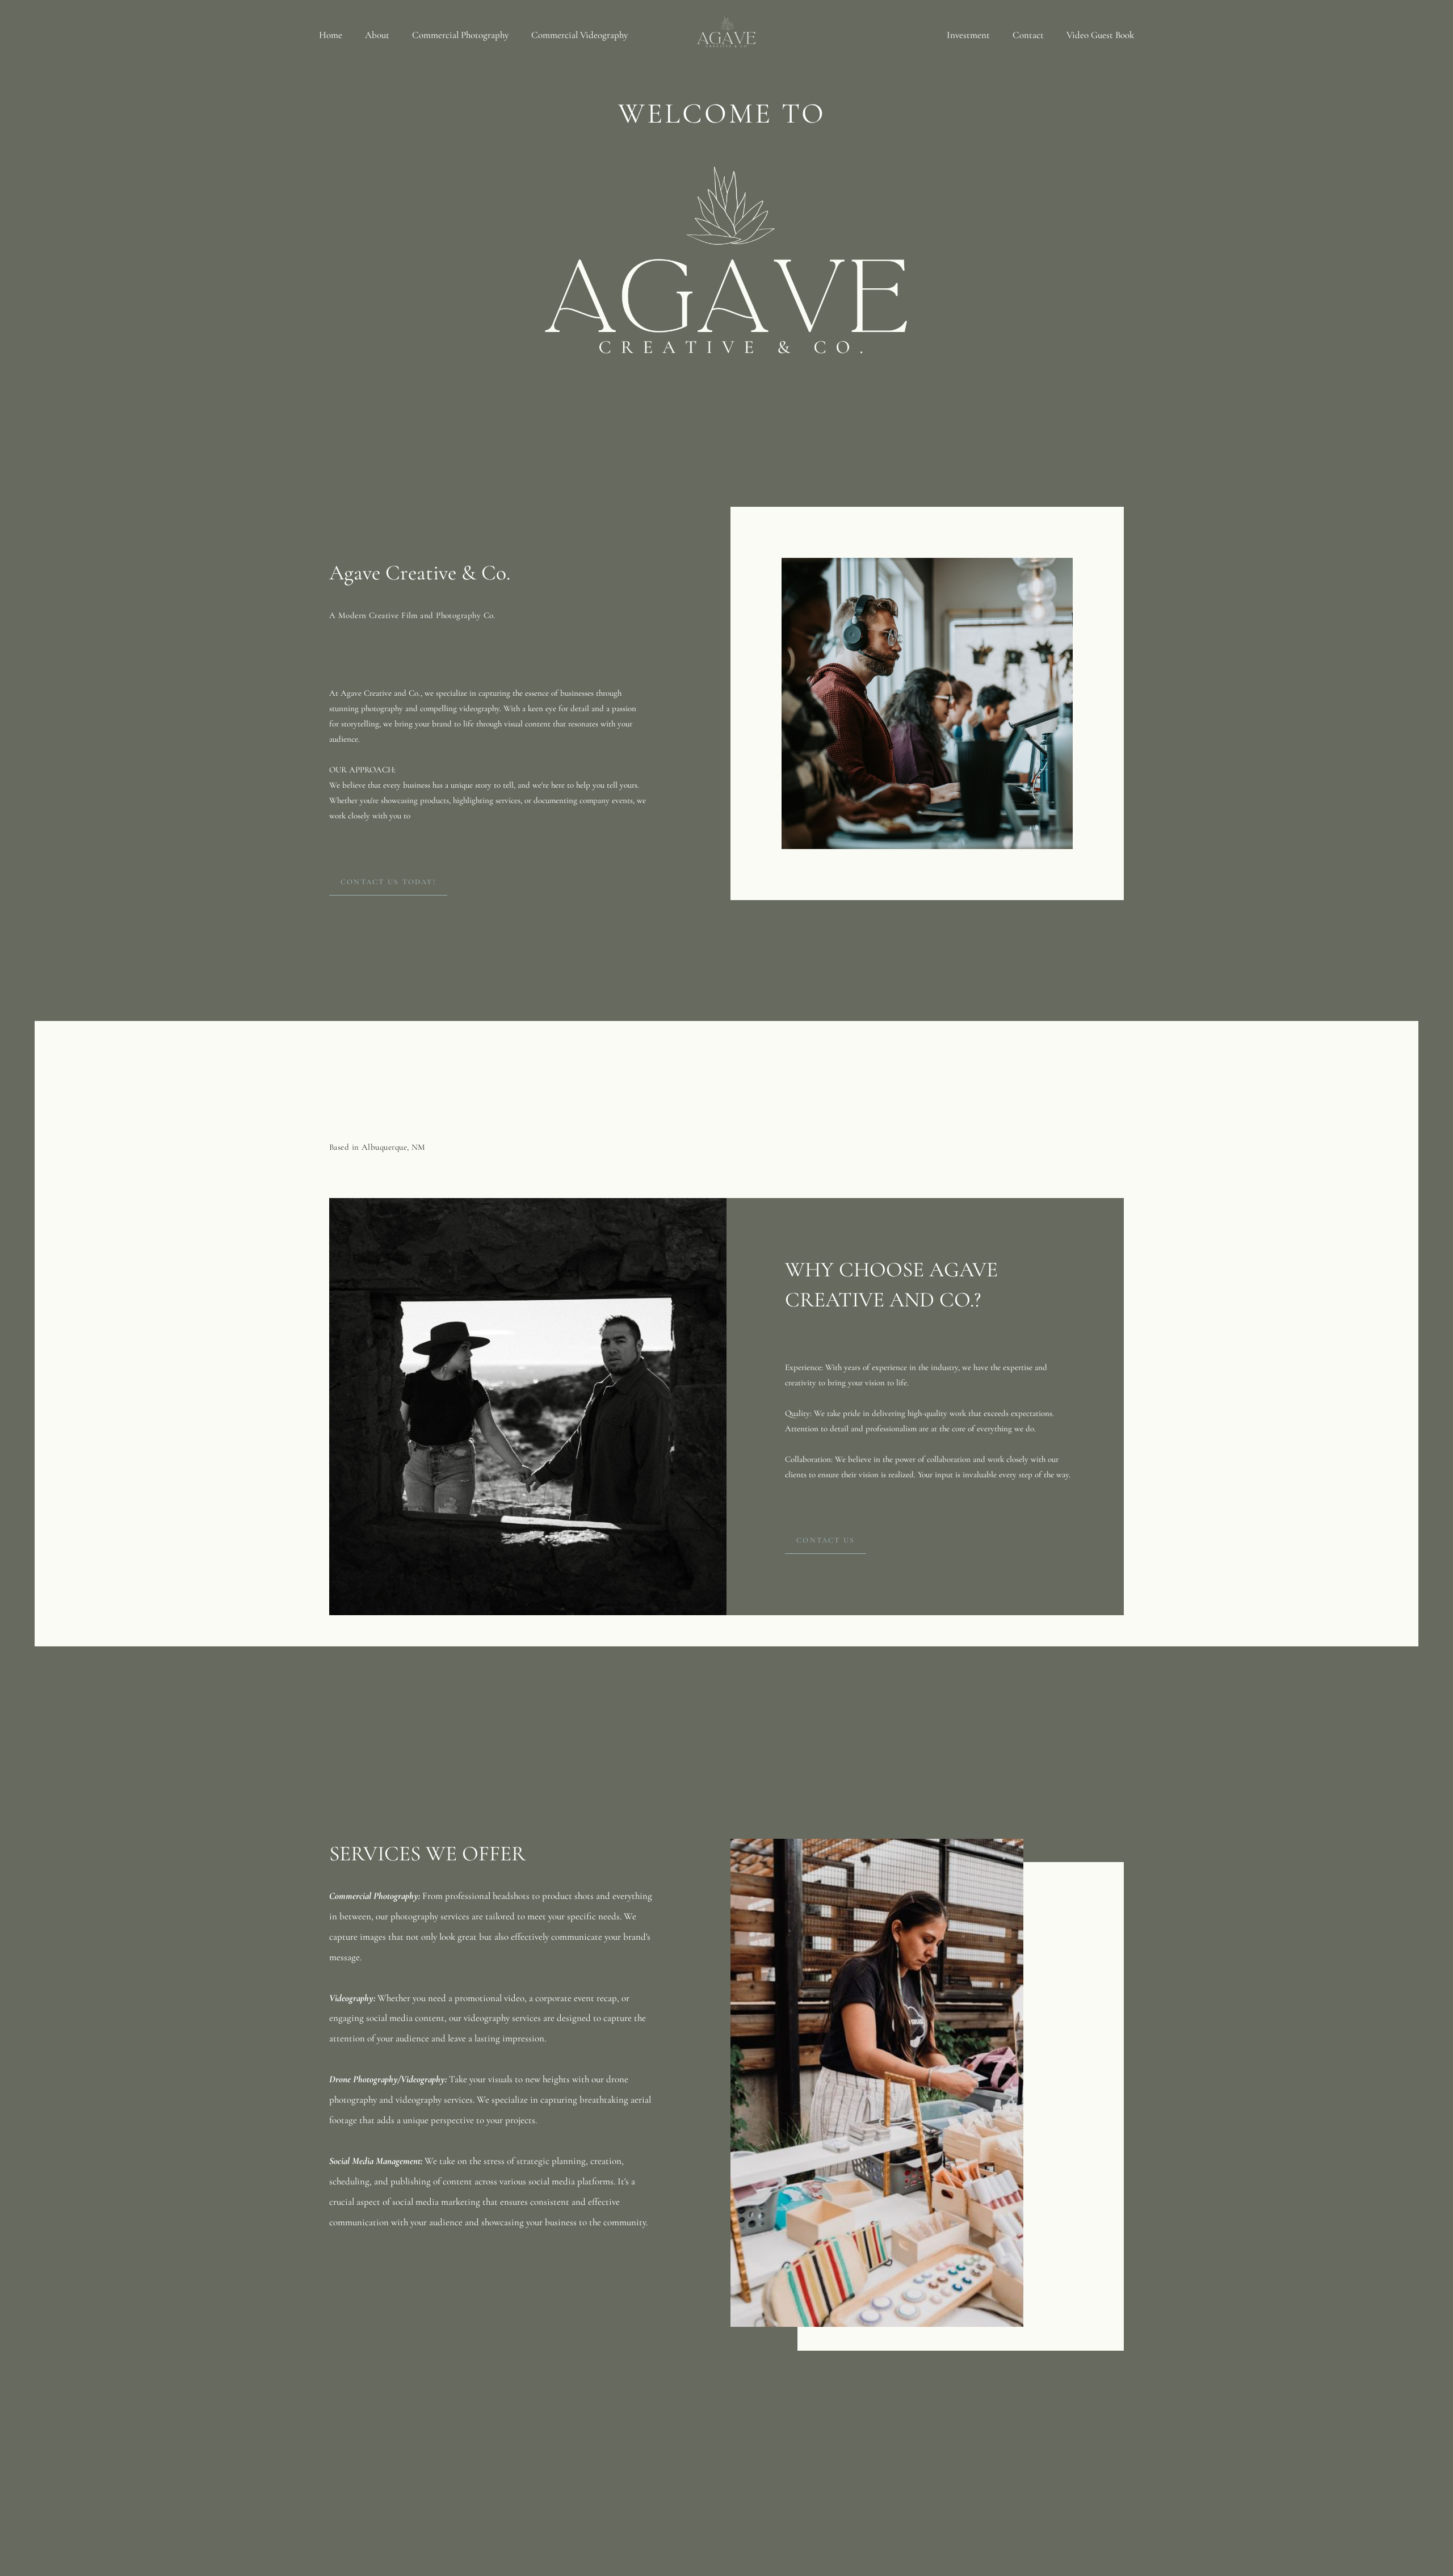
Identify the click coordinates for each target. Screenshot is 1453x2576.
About (377, 35)
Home (331, 35)
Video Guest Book (1100, 35)
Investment (968, 35)
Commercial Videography (579, 35)
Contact (1028, 35)
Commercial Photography (460, 35)
